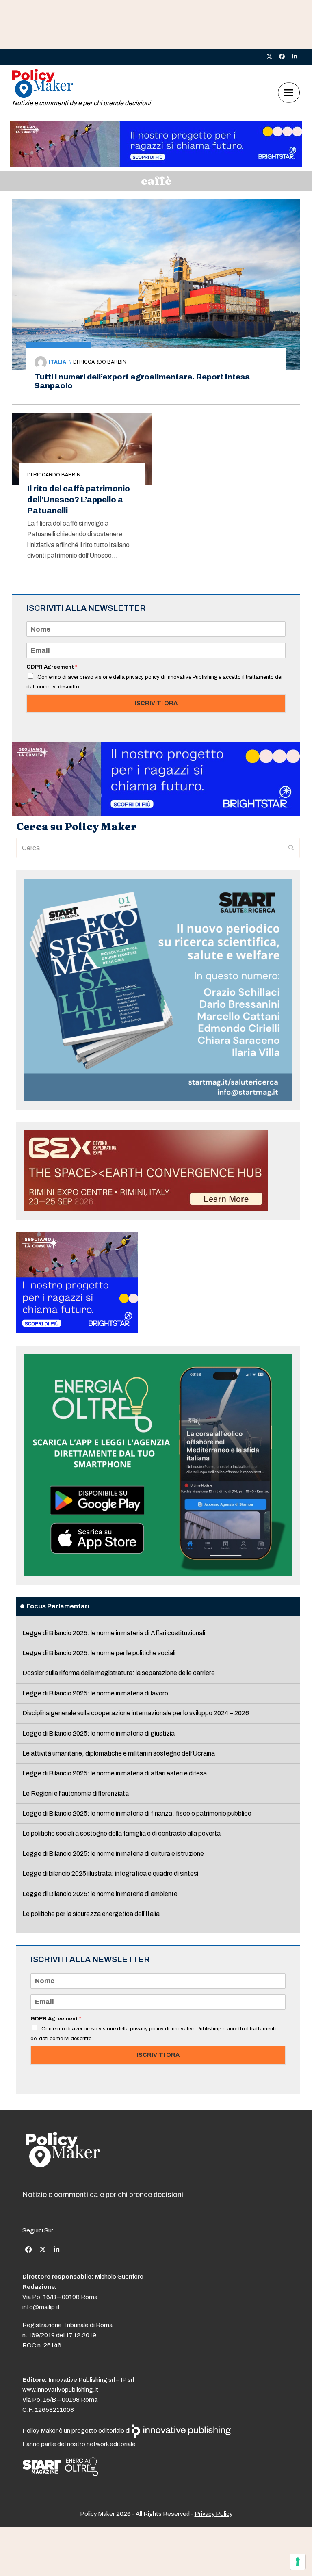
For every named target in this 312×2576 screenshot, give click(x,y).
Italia (57, 362)
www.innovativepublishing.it (60, 2390)
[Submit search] (291, 848)
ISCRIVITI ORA (156, 703)
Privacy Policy (213, 2514)
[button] (289, 93)
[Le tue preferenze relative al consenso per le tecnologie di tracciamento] (298, 2562)
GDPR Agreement (52, 667)
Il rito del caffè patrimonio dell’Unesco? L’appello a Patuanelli (79, 500)
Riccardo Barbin (103, 362)
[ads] (156, 165)
